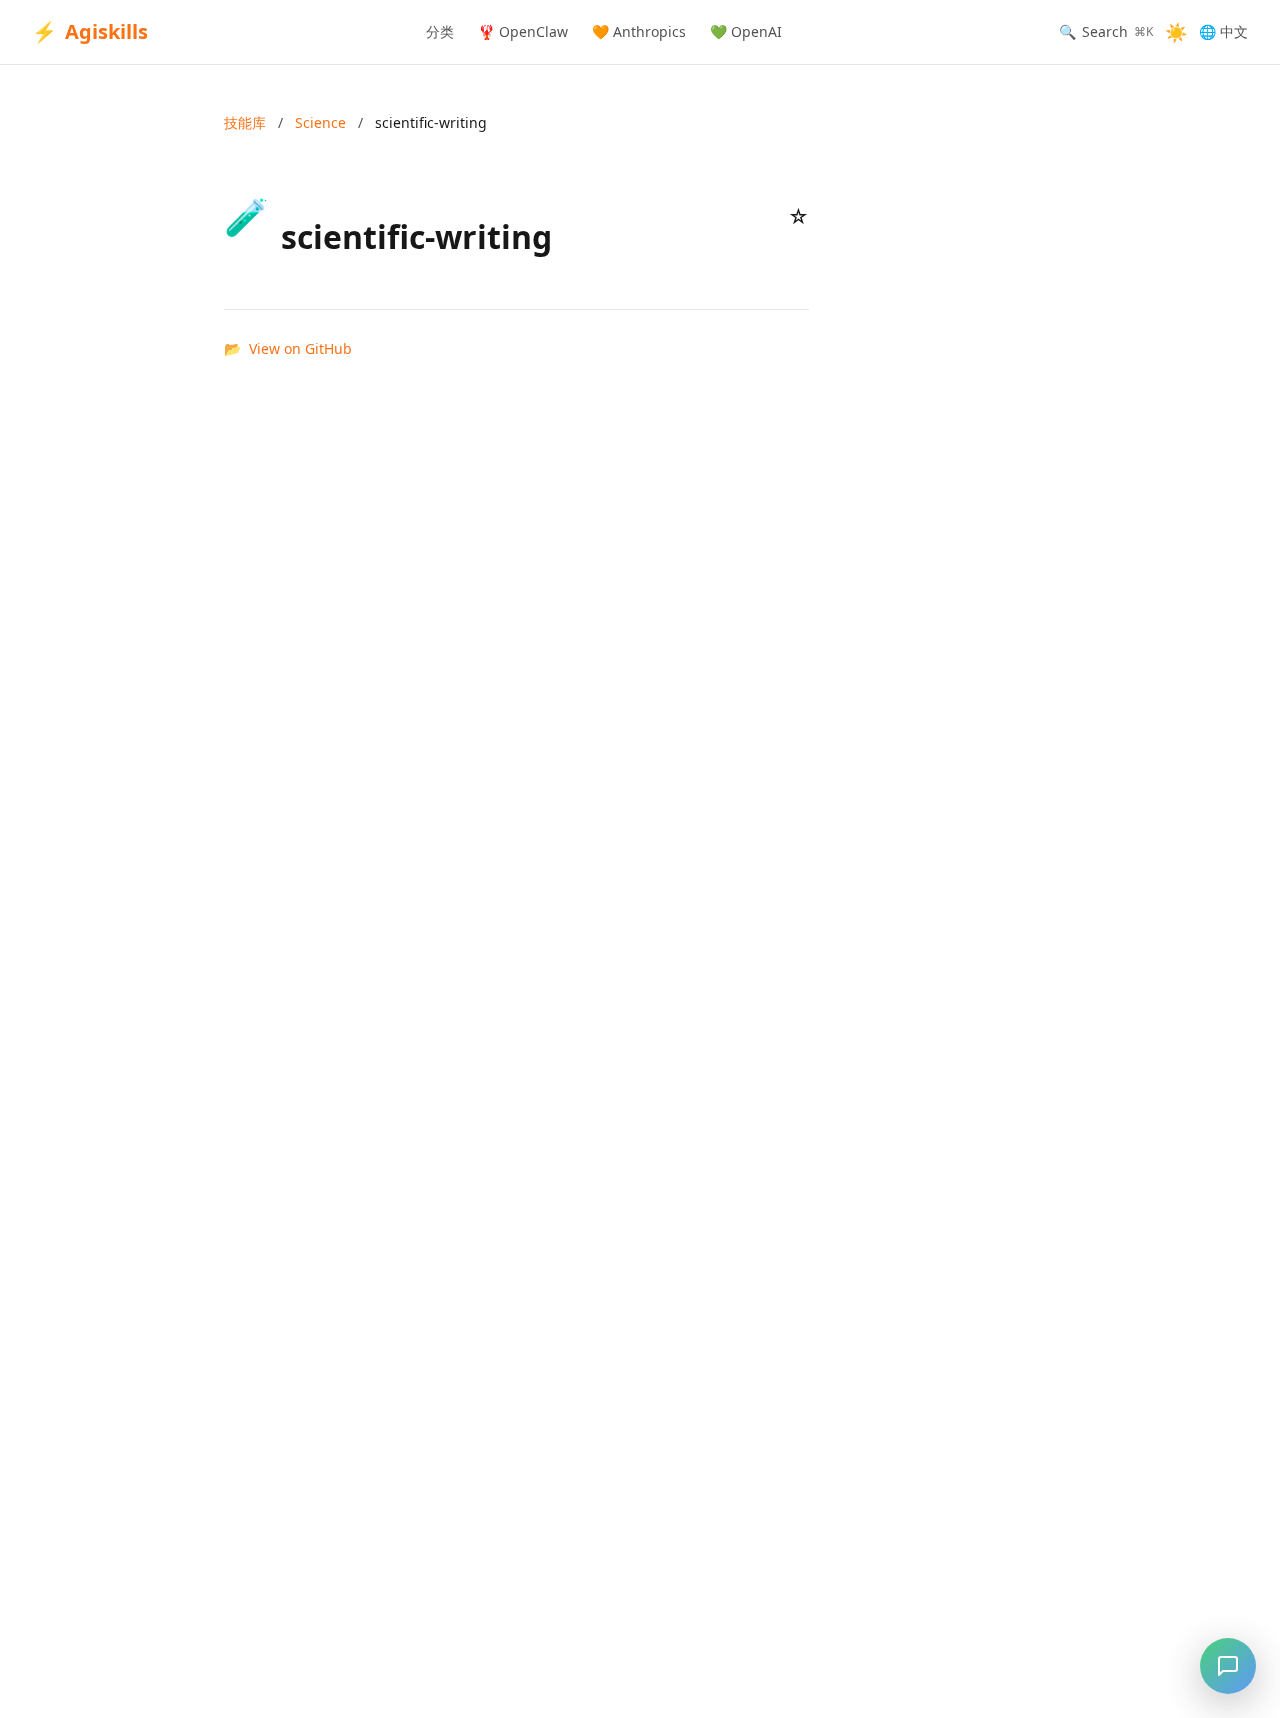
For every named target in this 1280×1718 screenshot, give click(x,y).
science (320, 122)
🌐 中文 (1223, 31)
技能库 (245, 122)
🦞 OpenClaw (523, 31)
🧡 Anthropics (639, 31)
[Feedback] (1228, 1666)
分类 (440, 31)
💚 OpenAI (746, 31)
